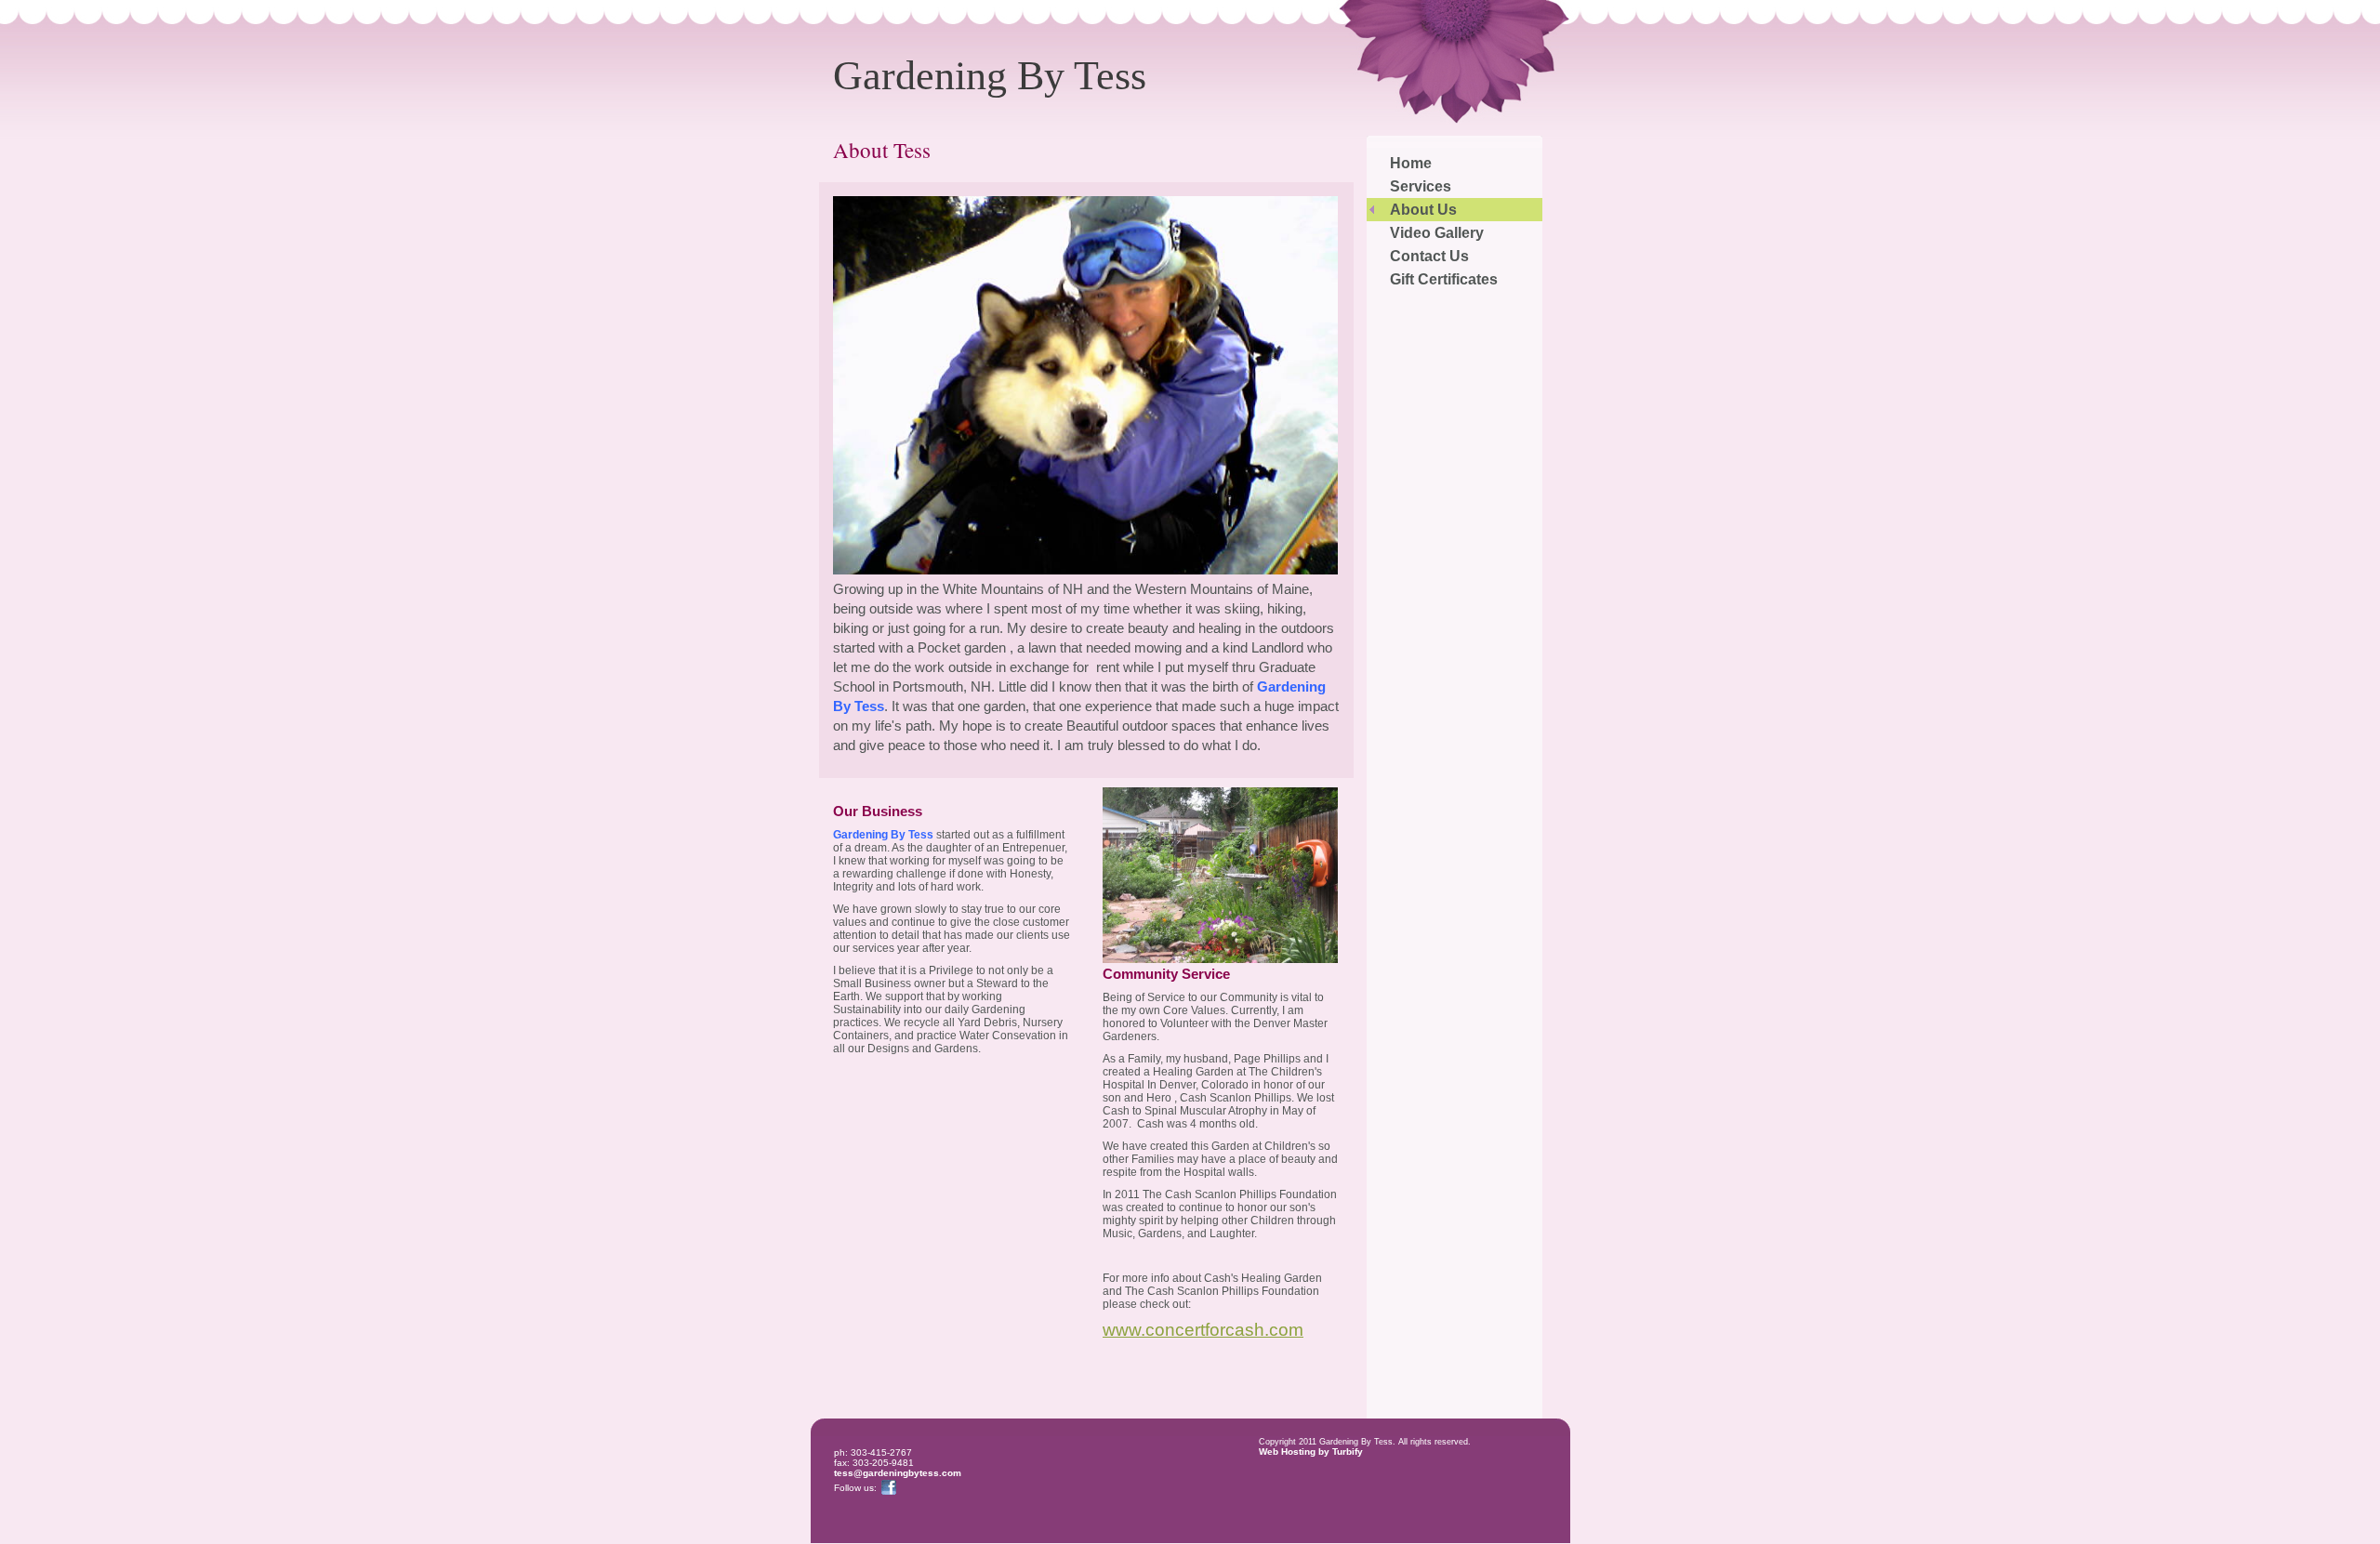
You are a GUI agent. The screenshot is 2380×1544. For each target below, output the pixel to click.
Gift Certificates (1444, 279)
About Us (1423, 210)
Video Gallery (1437, 233)
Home (1411, 163)
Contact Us (1429, 256)
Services (1421, 186)
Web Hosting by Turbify (1311, 1452)
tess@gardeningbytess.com (898, 1473)
